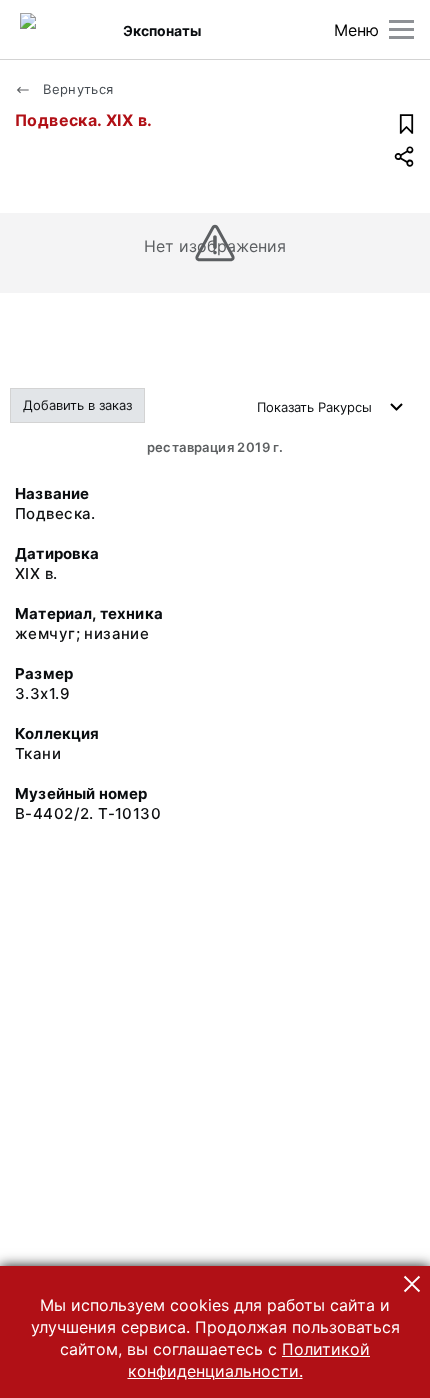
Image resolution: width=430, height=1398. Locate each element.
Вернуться (76, 89)
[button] (412, 1284)
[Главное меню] (401, 29)
